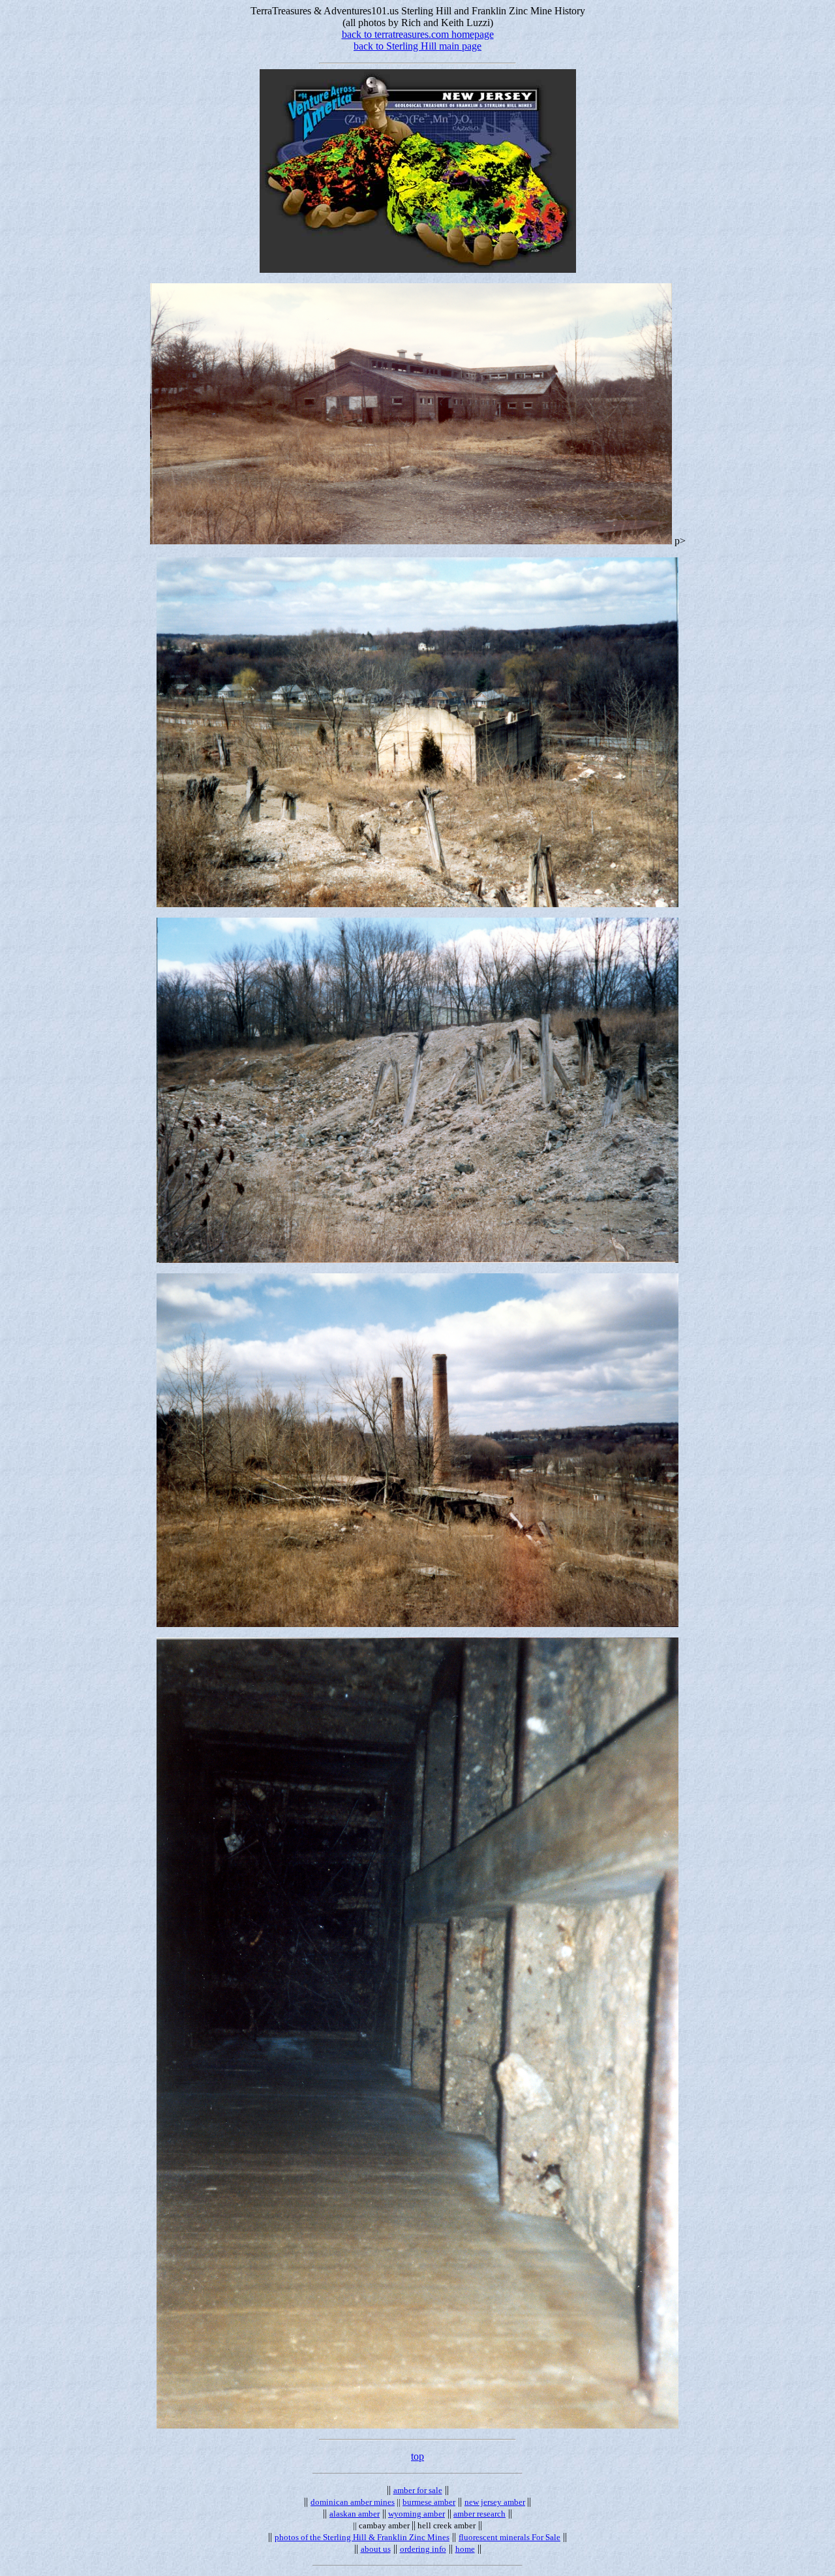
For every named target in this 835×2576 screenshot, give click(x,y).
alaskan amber (355, 2514)
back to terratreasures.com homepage (418, 34)
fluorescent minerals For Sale (509, 2537)
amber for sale (418, 2490)
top (417, 2456)
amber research (479, 2514)
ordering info (423, 2549)
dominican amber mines (353, 2502)
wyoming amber (417, 2514)
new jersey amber (495, 2502)
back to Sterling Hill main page (417, 46)
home (465, 2549)
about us (376, 2549)
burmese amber (429, 2502)
